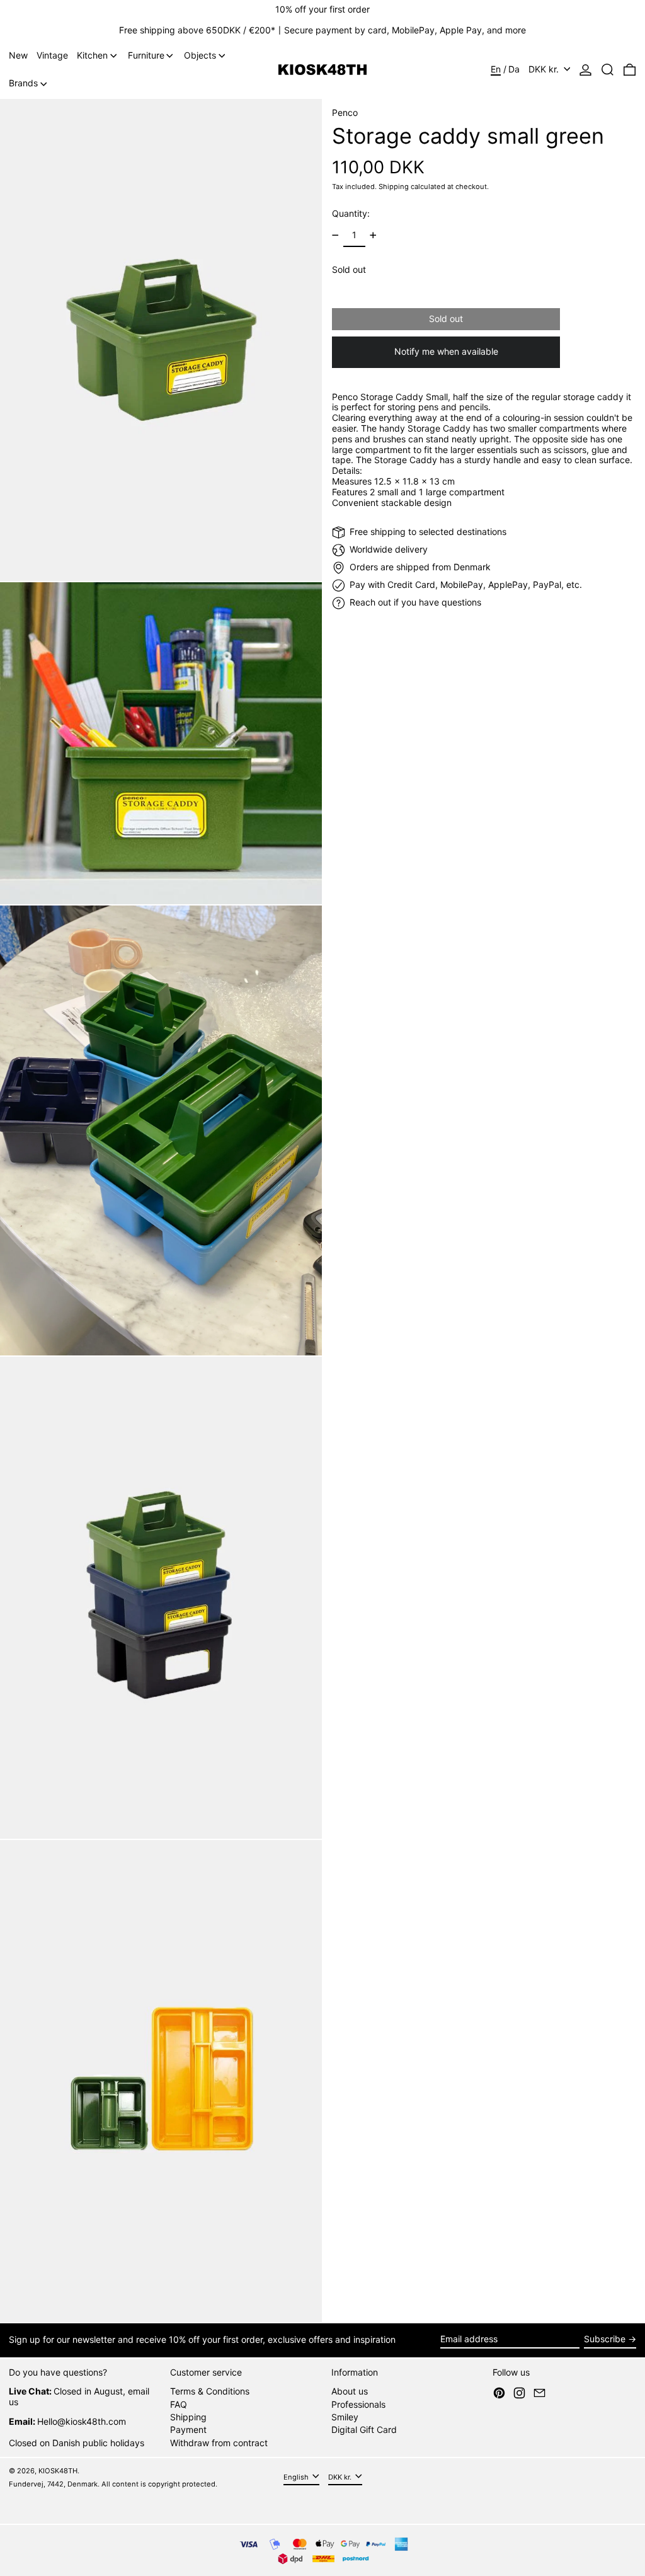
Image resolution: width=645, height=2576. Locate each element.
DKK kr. (545, 69)
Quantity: (351, 213)
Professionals (358, 2404)
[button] (608, 70)
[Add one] (373, 235)
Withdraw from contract (219, 2443)
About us (350, 2391)
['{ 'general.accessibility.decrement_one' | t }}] (335, 235)
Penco (345, 112)
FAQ (179, 2404)
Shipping (394, 187)
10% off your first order (322, 9)
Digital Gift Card (364, 2429)
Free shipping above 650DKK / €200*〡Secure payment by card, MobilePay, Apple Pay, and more (322, 30)
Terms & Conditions (210, 2391)
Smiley (345, 2417)
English (297, 2477)
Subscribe (605, 2339)
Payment (188, 2429)
